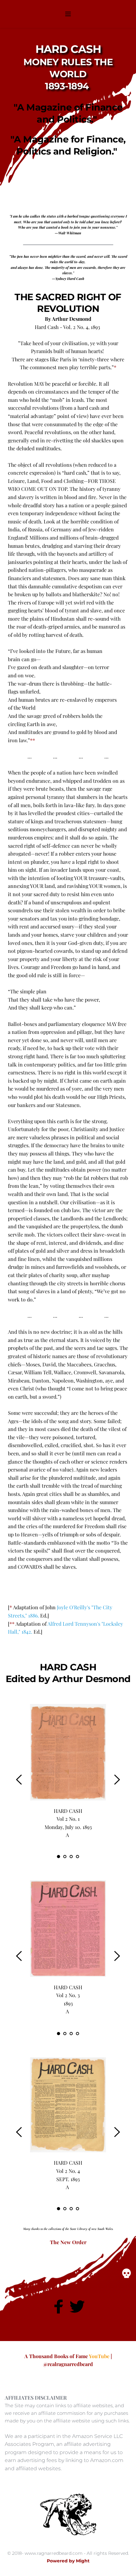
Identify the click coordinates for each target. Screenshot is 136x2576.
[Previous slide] (19, 1780)
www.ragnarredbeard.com (54, 2553)
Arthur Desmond (91, 1679)
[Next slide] (117, 1780)
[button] (68, 14)
